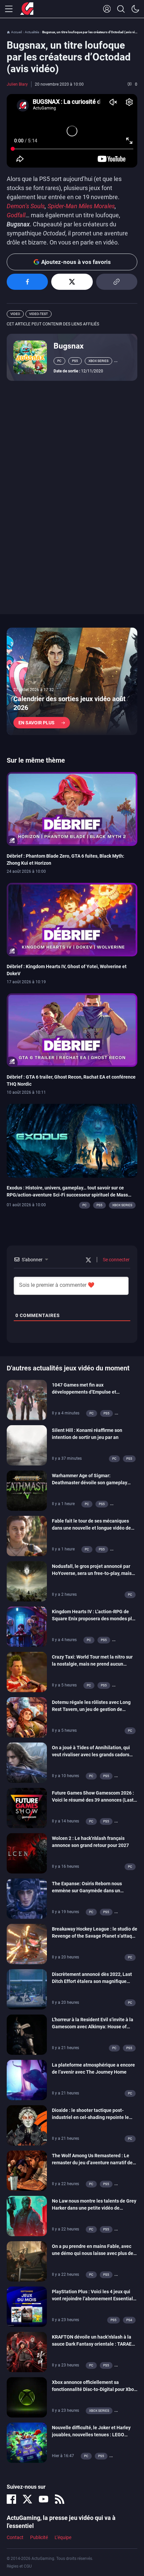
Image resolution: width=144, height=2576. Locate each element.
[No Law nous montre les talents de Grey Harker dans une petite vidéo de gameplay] (27, 2216)
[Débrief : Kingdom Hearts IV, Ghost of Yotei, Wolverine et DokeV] (72, 919)
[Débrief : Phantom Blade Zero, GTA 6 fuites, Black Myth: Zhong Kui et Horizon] (72, 809)
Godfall (16, 215)
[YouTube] (44, 2499)
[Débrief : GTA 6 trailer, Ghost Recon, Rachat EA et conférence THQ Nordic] (72, 1030)
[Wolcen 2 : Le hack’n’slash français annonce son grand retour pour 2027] (27, 1853)
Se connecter (116, 1260)
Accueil (16, 32)
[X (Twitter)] (27, 2499)
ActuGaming (27, 9)
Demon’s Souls (26, 206)
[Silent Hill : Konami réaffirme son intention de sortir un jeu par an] (27, 1445)
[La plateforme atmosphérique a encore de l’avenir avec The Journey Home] (27, 2080)
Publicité (39, 2537)
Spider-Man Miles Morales (81, 206)
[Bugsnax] (30, 357)
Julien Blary (17, 84)
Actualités (32, 32)
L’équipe (63, 2537)
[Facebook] (11, 2499)
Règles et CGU (19, 2566)
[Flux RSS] (60, 2499)
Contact (15, 2537)
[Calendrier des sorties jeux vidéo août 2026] (72, 681)
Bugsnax (69, 346)
